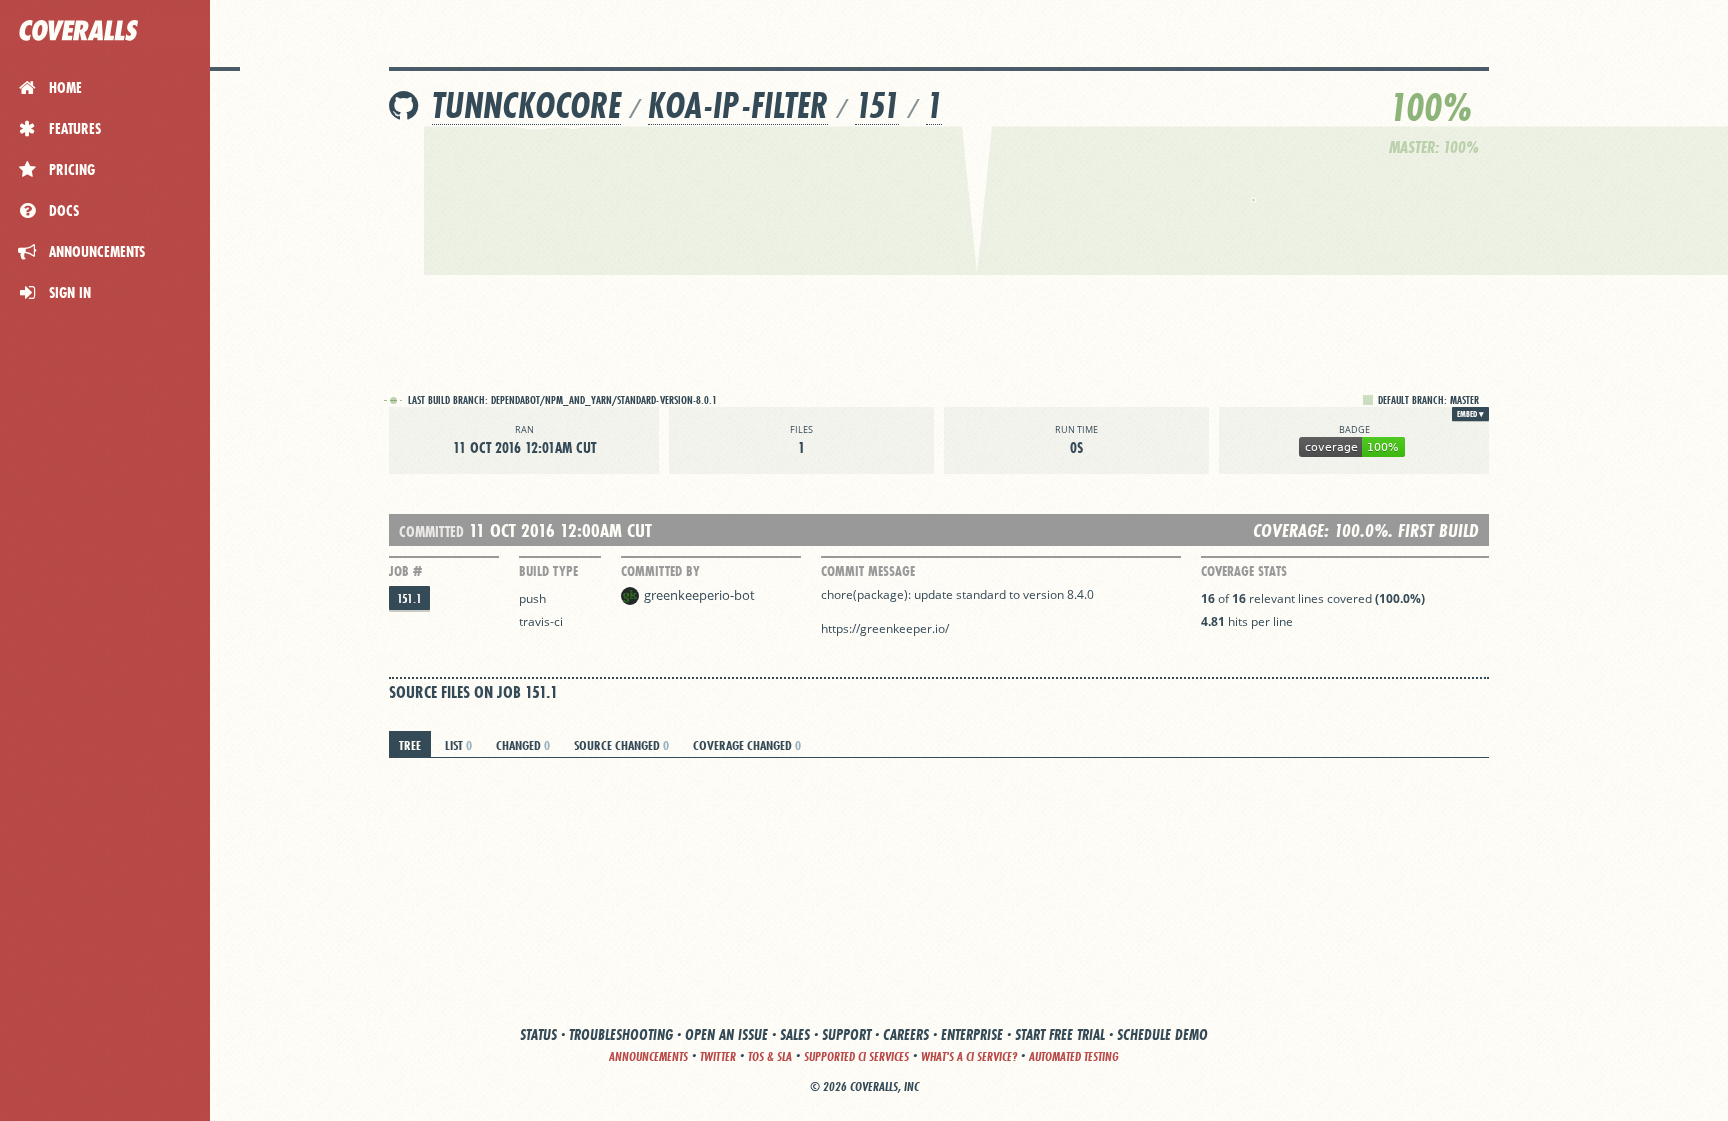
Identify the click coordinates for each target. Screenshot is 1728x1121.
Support (846, 1034)
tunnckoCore (526, 105)
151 (877, 105)
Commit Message (868, 571)
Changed (523, 745)
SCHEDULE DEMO (1162, 1034)
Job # (405, 571)
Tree (410, 745)
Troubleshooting (621, 1034)
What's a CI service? (969, 1056)
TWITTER (718, 1056)
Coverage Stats (1244, 571)
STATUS (538, 1034)
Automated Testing (1074, 1056)
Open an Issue (726, 1034)
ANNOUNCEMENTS (648, 1056)
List (458, 745)
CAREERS (906, 1034)
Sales (795, 1034)
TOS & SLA (770, 1056)
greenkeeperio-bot (699, 595)
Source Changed (621, 745)
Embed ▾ (1470, 414)
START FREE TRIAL (1060, 1034)
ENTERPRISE (972, 1034)
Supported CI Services (856, 1056)
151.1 (409, 598)
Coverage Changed (747, 745)
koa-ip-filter (738, 105)
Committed (431, 531)
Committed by (660, 571)
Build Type (548, 571)
